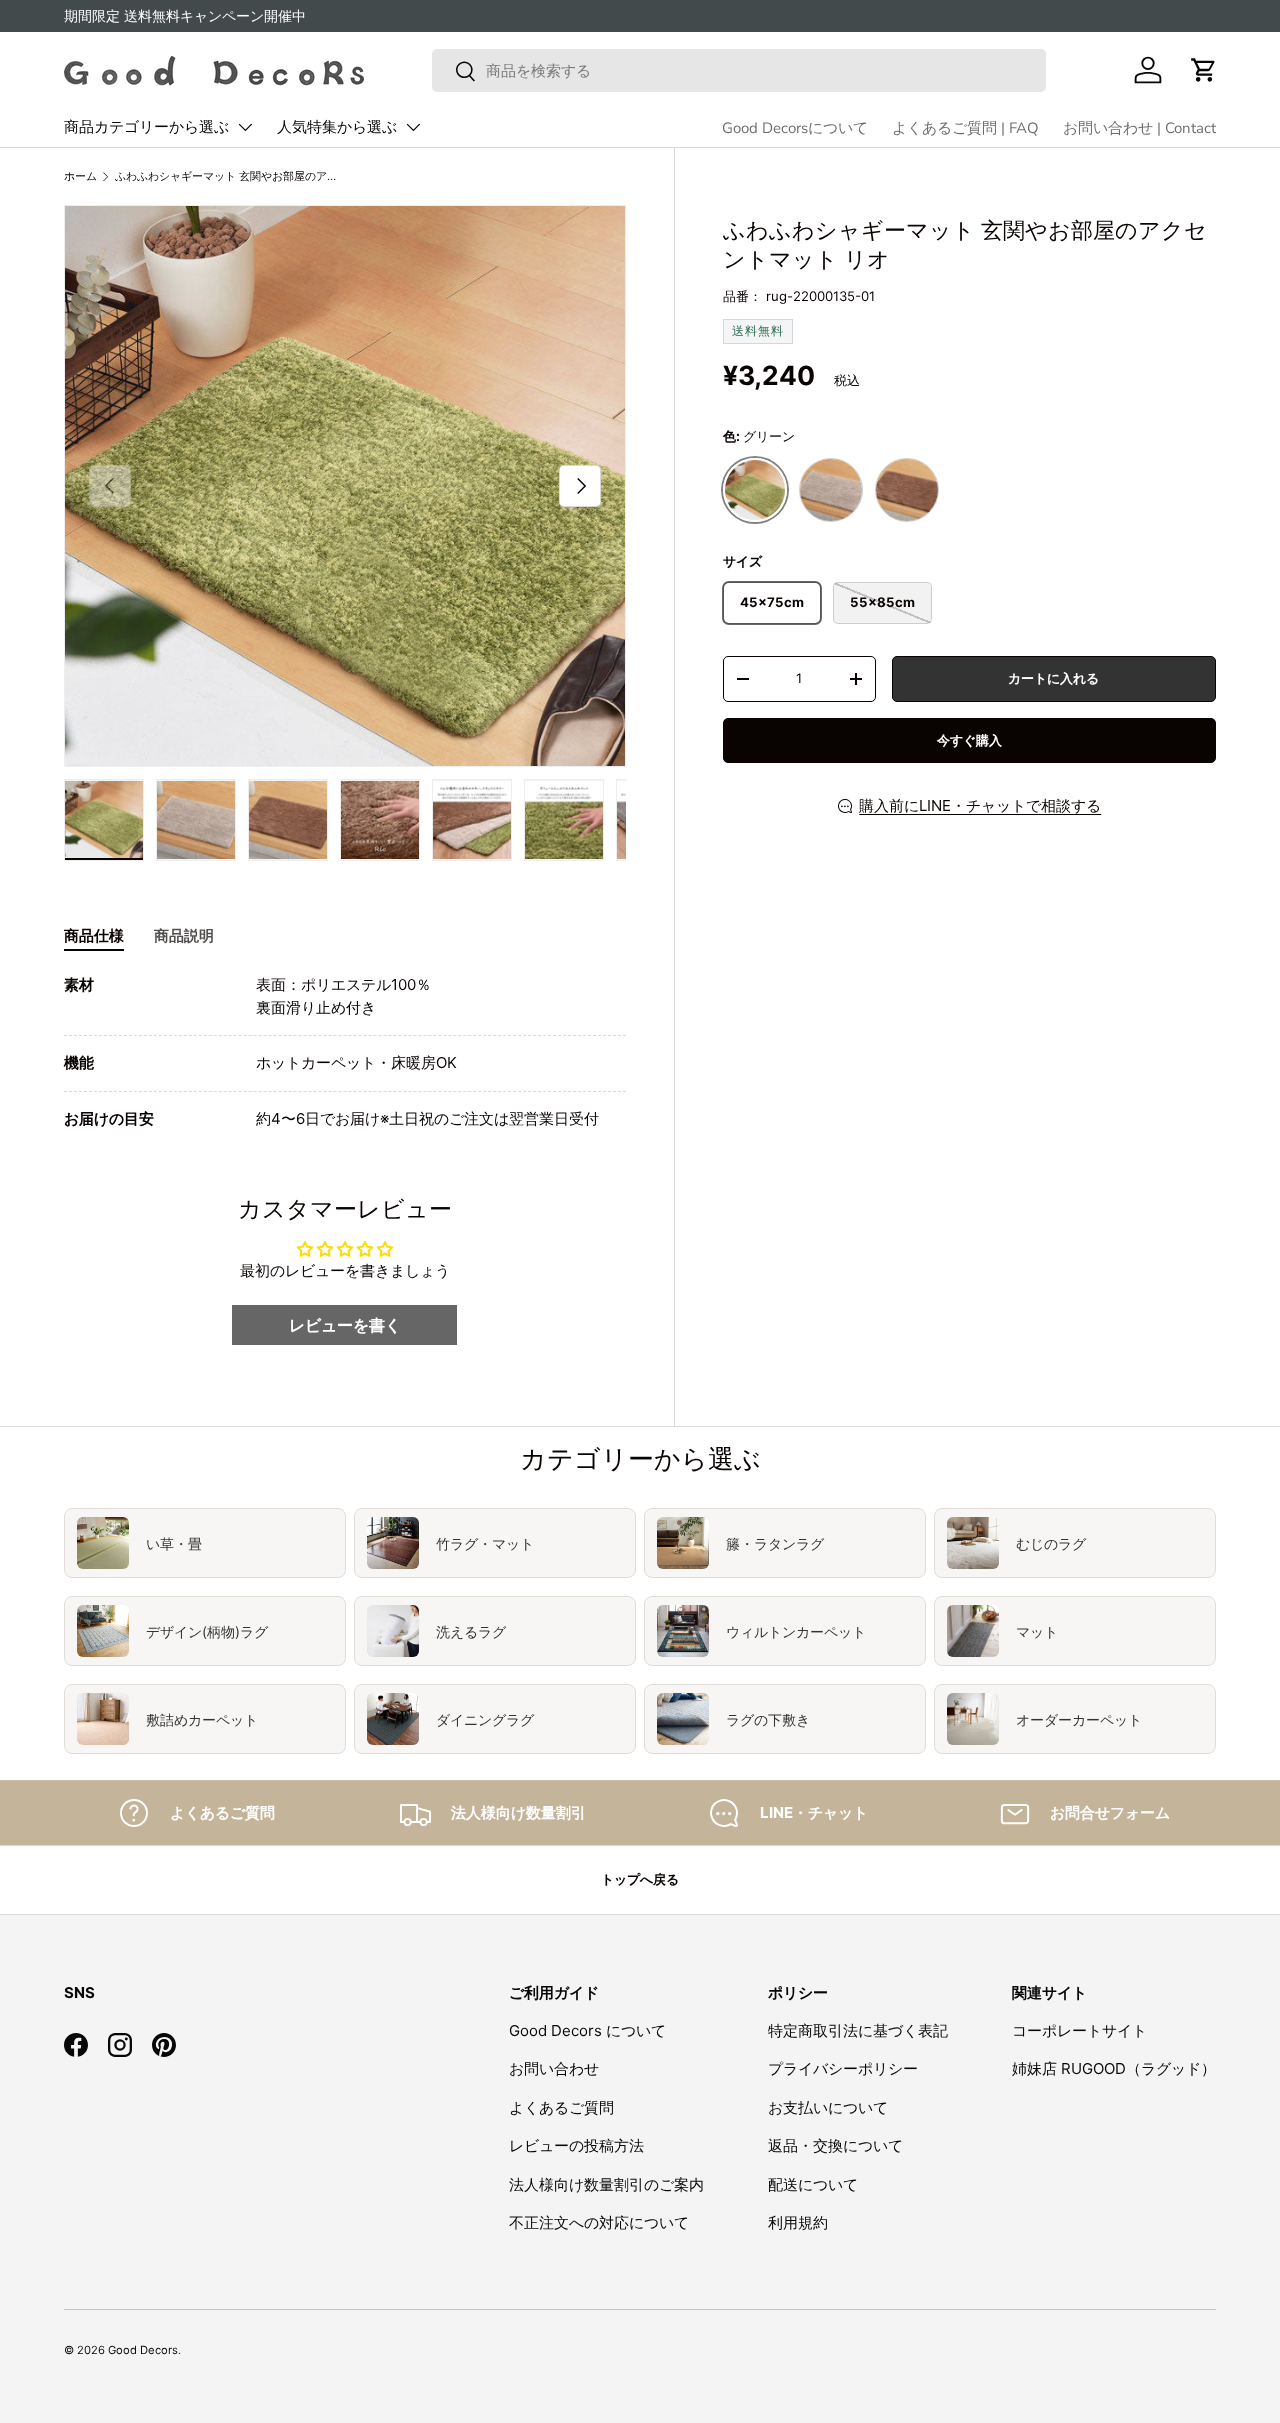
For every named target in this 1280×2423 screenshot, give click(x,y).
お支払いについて (828, 2107)
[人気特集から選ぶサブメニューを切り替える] (413, 127)
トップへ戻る (640, 1879)
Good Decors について (587, 2030)
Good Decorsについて (795, 128)
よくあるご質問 (561, 2107)
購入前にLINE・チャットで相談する (980, 805)
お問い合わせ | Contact (1139, 128)
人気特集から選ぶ (337, 127)
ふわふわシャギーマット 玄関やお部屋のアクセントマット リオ (227, 176)
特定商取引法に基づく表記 (858, 2030)
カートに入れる (1053, 678)
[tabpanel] (345, 1052)
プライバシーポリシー (843, 2068)
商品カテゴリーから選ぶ (146, 127)
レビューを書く (345, 1325)
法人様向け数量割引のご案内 (606, 2184)
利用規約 (798, 2222)
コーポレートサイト (1079, 2030)
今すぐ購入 (969, 740)
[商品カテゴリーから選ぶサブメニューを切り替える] (245, 127)
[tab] (94, 936)
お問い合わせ (554, 2068)
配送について (813, 2184)
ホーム (80, 176)
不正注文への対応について (599, 2222)
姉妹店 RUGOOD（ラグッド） (1114, 2068)
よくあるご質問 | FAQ (965, 128)
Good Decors (143, 2350)
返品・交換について (835, 2145)
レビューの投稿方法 (576, 2145)
